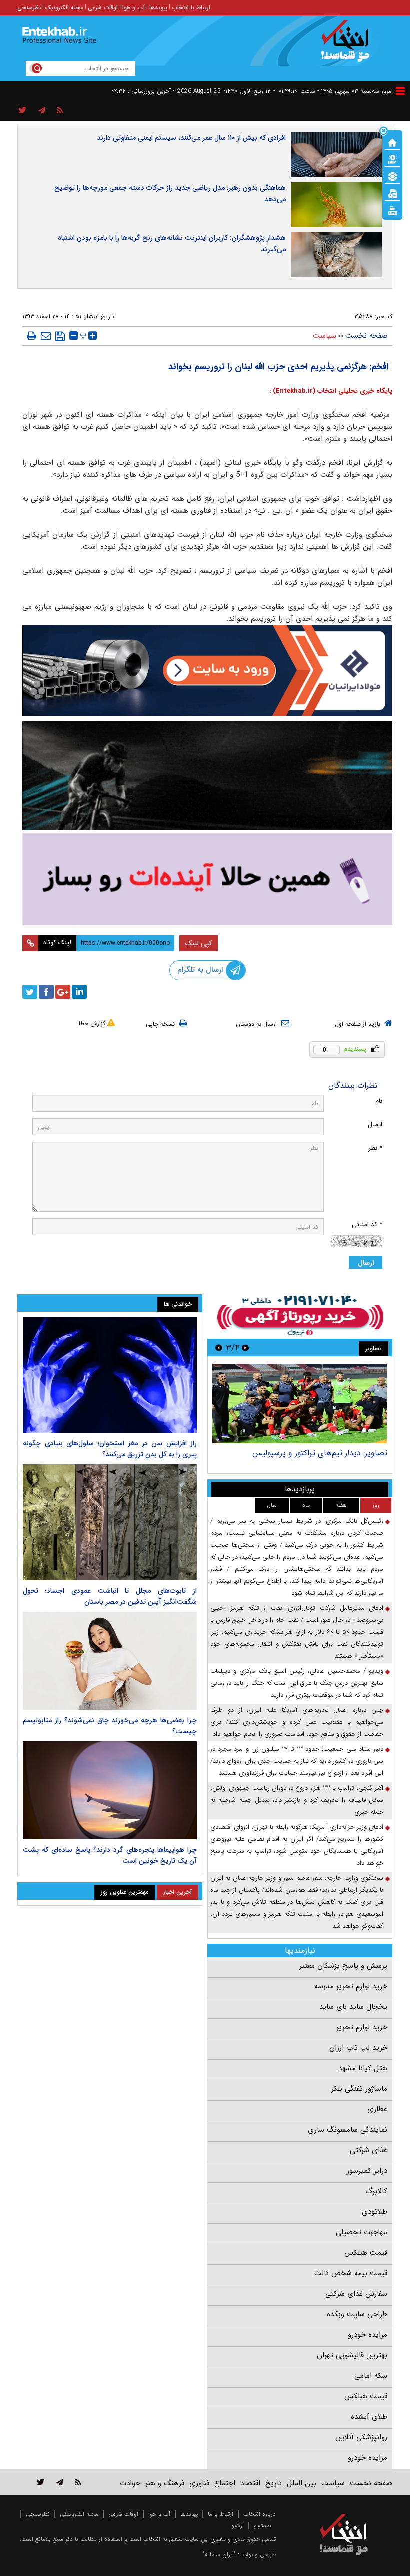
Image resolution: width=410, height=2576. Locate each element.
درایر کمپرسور (367, 2171)
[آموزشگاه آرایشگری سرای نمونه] (207, 879)
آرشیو (238, 2526)
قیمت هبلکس (366, 2253)
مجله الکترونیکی (79, 2514)
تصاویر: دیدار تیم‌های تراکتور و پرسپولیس (320, 1453)
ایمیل (375, 1125)
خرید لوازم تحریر (362, 2027)
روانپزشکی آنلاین (361, 2437)
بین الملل (302, 2483)
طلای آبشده (369, 2417)
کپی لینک (199, 943)
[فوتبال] (392, 176)
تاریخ (274, 2483)
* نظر (375, 1148)
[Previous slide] (245, 1347)
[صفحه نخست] (392, 142)
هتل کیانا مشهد (363, 2068)
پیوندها (158, 7)
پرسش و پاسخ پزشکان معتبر (343, 1966)
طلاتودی (375, 2212)
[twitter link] (41, 2482)
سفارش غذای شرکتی (356, 2294)
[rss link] (78, 2482)
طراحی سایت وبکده (357, 2314)
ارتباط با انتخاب (191, 7)
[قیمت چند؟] (392, 159)
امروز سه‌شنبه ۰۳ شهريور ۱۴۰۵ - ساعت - (333, 91)
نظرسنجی (29, 7)
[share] (23, 111)
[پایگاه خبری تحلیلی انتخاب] (349, 46)
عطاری (377, 2109)
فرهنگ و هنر (165, 2483)
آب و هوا (134, 7)
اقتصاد (250, 2483)
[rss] (60, 111)
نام (379, 1101)
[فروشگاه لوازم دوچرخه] (207, 776)
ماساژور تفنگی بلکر (359, 2089)
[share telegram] (42, 111)
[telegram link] (60, 2482)
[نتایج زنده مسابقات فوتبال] (392, 210)
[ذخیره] (60, 336)
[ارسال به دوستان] (46, 336)
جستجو (263, 2526)
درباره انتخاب (260, 2514)
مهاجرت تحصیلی (362, 2232)
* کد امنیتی (367, 1225)
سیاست (325, 336)
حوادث (130, 2483)
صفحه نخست (367, 336)
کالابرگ (376, 2191)
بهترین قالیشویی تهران (352, 2355)
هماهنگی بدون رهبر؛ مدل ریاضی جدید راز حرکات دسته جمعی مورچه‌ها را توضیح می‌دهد (170, 193)
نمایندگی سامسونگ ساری (348, 2130)
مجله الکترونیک (64, 7)
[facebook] (46, 992)
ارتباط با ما (221, 2514)
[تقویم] (392, 193)
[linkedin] (79, 992)
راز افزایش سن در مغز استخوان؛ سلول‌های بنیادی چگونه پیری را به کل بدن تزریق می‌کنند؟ (110, 1449)
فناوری (199, 2483)
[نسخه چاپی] (32, 336)
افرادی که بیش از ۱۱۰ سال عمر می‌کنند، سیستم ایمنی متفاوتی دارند (191, 138)
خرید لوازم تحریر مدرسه (351, 1986)
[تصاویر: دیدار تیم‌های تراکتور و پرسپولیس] (300, 1403)
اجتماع (225, 2483)
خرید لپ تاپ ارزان (358, 2048)
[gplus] (63, 992)
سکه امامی (371, 2376)
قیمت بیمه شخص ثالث (351, 2273)
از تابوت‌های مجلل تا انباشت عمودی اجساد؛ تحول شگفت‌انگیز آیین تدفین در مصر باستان (110, 1596)
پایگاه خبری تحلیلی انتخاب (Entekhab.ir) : (331, 391)
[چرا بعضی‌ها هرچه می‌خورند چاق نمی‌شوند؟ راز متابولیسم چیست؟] (110, 1661)
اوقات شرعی (103, 7)
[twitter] (30, 992)
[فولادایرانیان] (207, 671)
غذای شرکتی (369, 2150)
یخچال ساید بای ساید (353, 2007)
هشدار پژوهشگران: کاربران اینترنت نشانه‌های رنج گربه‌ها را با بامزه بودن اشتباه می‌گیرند (172, 243)
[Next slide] (219, 1347)
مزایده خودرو (368, 2335)
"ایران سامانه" (219, 2555)
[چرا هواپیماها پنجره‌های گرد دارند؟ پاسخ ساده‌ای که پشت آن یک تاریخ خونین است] (110, 1790)
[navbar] (400, 91)
